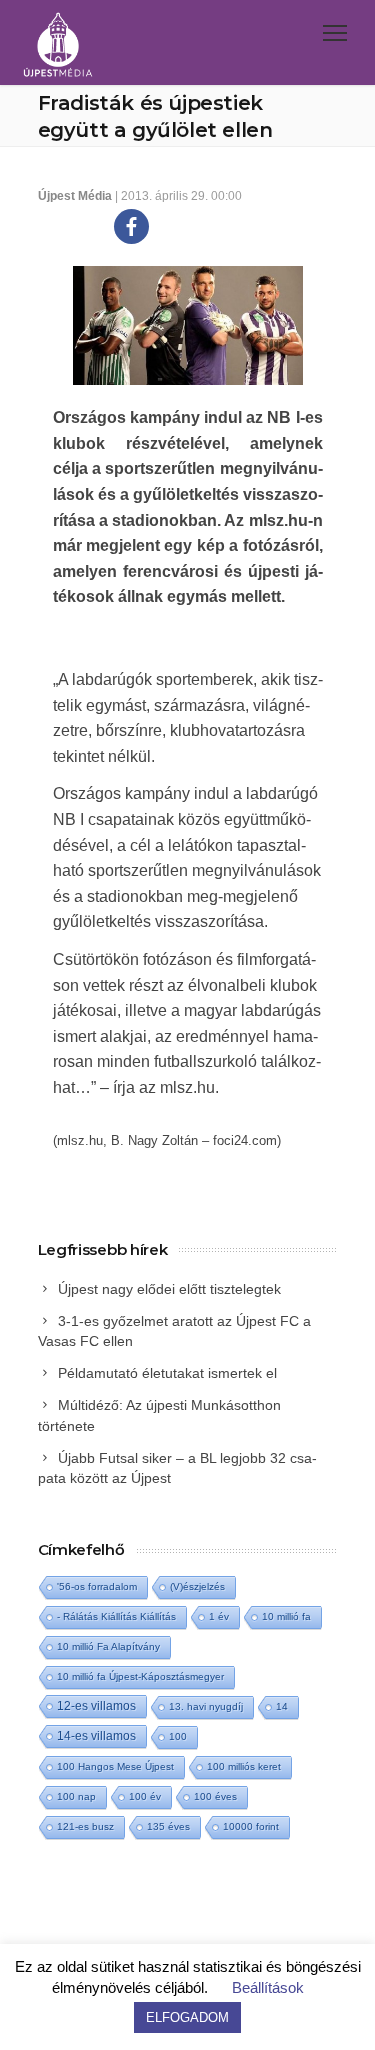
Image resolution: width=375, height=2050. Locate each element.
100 (178, 1736)
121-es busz (85, 1826)
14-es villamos (96, 1736)
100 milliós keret (244, 1766)
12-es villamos (96, 1705)
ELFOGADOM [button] (187, 2017)
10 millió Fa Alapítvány (108, 1646)
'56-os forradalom (97, 1586)
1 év (219, 1616)
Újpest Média (75, 196)
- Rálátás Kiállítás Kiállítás (116, 1616)
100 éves (215, 1796)
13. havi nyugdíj (206, 1706)
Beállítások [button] (268, 1987)
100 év (145, 1796)
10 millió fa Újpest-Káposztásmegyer (140, 1676)
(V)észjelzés (197, 1586)
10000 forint (251, 1826)
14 (282, 1706)
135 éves (168, 1826)
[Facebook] (131, 226)
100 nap (76, 1796)
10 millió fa (286, 1616)
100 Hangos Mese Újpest (115, 1766)
